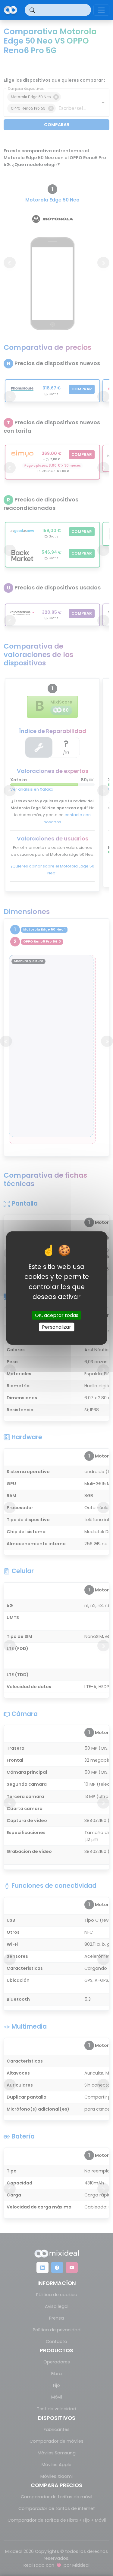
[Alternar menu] (101, 10)
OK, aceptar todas (57, 1315)
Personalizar (56, 1327)
